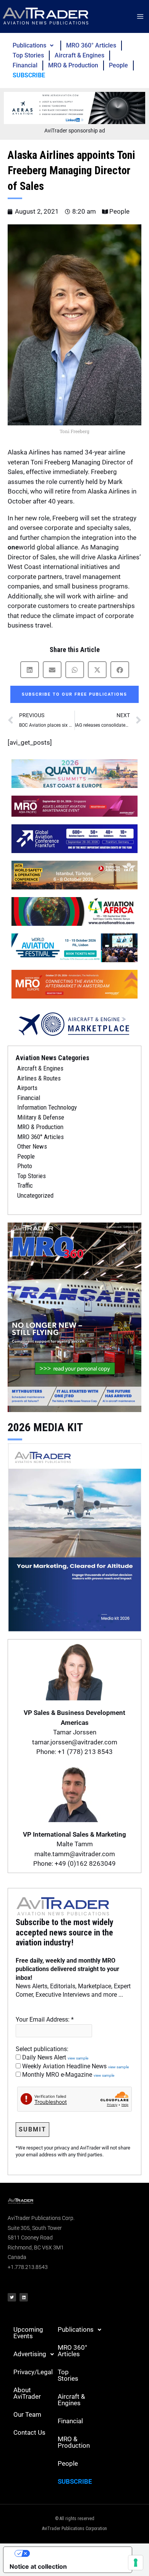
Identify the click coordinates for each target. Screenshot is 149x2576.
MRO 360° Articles (91, 45)
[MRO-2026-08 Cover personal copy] (74, 1317)
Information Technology (47, 1107)
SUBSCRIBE (29, 75)
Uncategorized (35, 1195)
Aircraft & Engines (79, 55)
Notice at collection (38, 2566)
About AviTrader (27, 2393)
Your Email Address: (45, 2019)
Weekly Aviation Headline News (75, 2066)
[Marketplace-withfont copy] (74, 1023)
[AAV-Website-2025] (74, 108)
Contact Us (29, 2432)
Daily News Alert (54, 2057)
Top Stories (28, 55)
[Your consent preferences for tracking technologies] (136, 2563)
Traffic (25, 1185)
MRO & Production (73, 65)
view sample (78, 2058)
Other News (32, 1146)
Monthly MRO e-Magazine (67, 2075)
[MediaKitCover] (74, 1536)
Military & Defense (41, 1117)
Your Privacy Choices (75, 2553)
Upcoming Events (28, 2333)
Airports (27, 1088)
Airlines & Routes (39, 1078)
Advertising (30, 2354)
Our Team (27, 2414)
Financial (25, 65)
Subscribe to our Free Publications (74, 694)
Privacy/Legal (33, 2372)
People (118, 65)
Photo (25, 1166)
